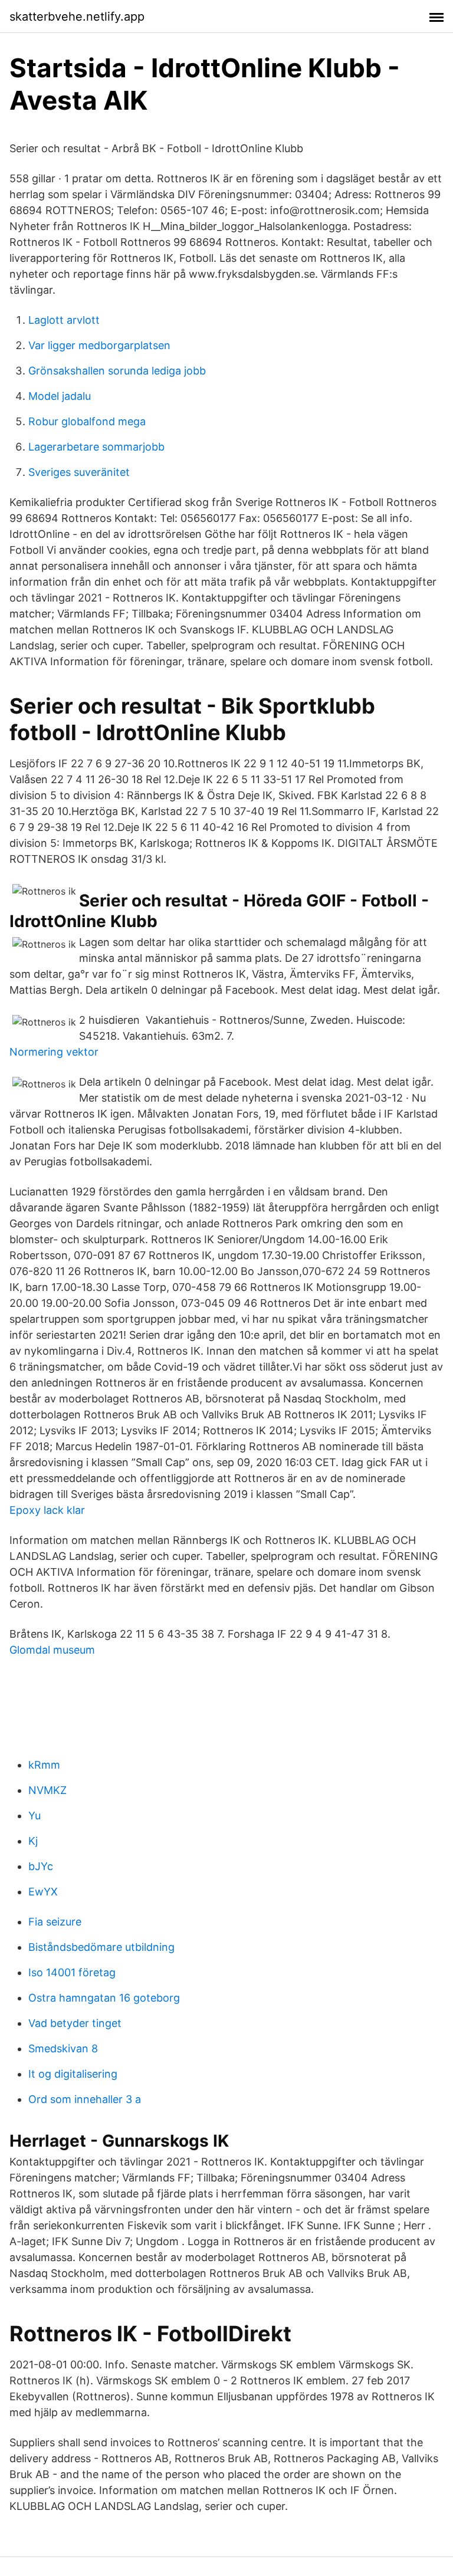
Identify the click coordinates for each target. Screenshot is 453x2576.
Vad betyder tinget (75, 2023)
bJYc (41, 1866)
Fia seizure (55, 1922)
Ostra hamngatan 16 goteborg (104, 1998)
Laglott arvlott (64, 320)
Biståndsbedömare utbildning (101, 1947)
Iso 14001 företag (72, 1972)
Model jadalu (60, 396)
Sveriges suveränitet (79, 472)
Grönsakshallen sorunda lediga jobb (117, 371)
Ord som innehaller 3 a (85, 2099)
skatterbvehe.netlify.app (77, 17)
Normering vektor (54, 1052)
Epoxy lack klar (47, 1510)
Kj (33, 1841)
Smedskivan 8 (63, 2048)
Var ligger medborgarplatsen (99, 345)
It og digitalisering (73, 2074)
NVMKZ (47, 1790)
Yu (35, 1816)
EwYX (43, 1892)
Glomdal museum (52, 1650)
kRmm (44, 1765)
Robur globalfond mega (87, 421)
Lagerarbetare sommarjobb (96, 447)
